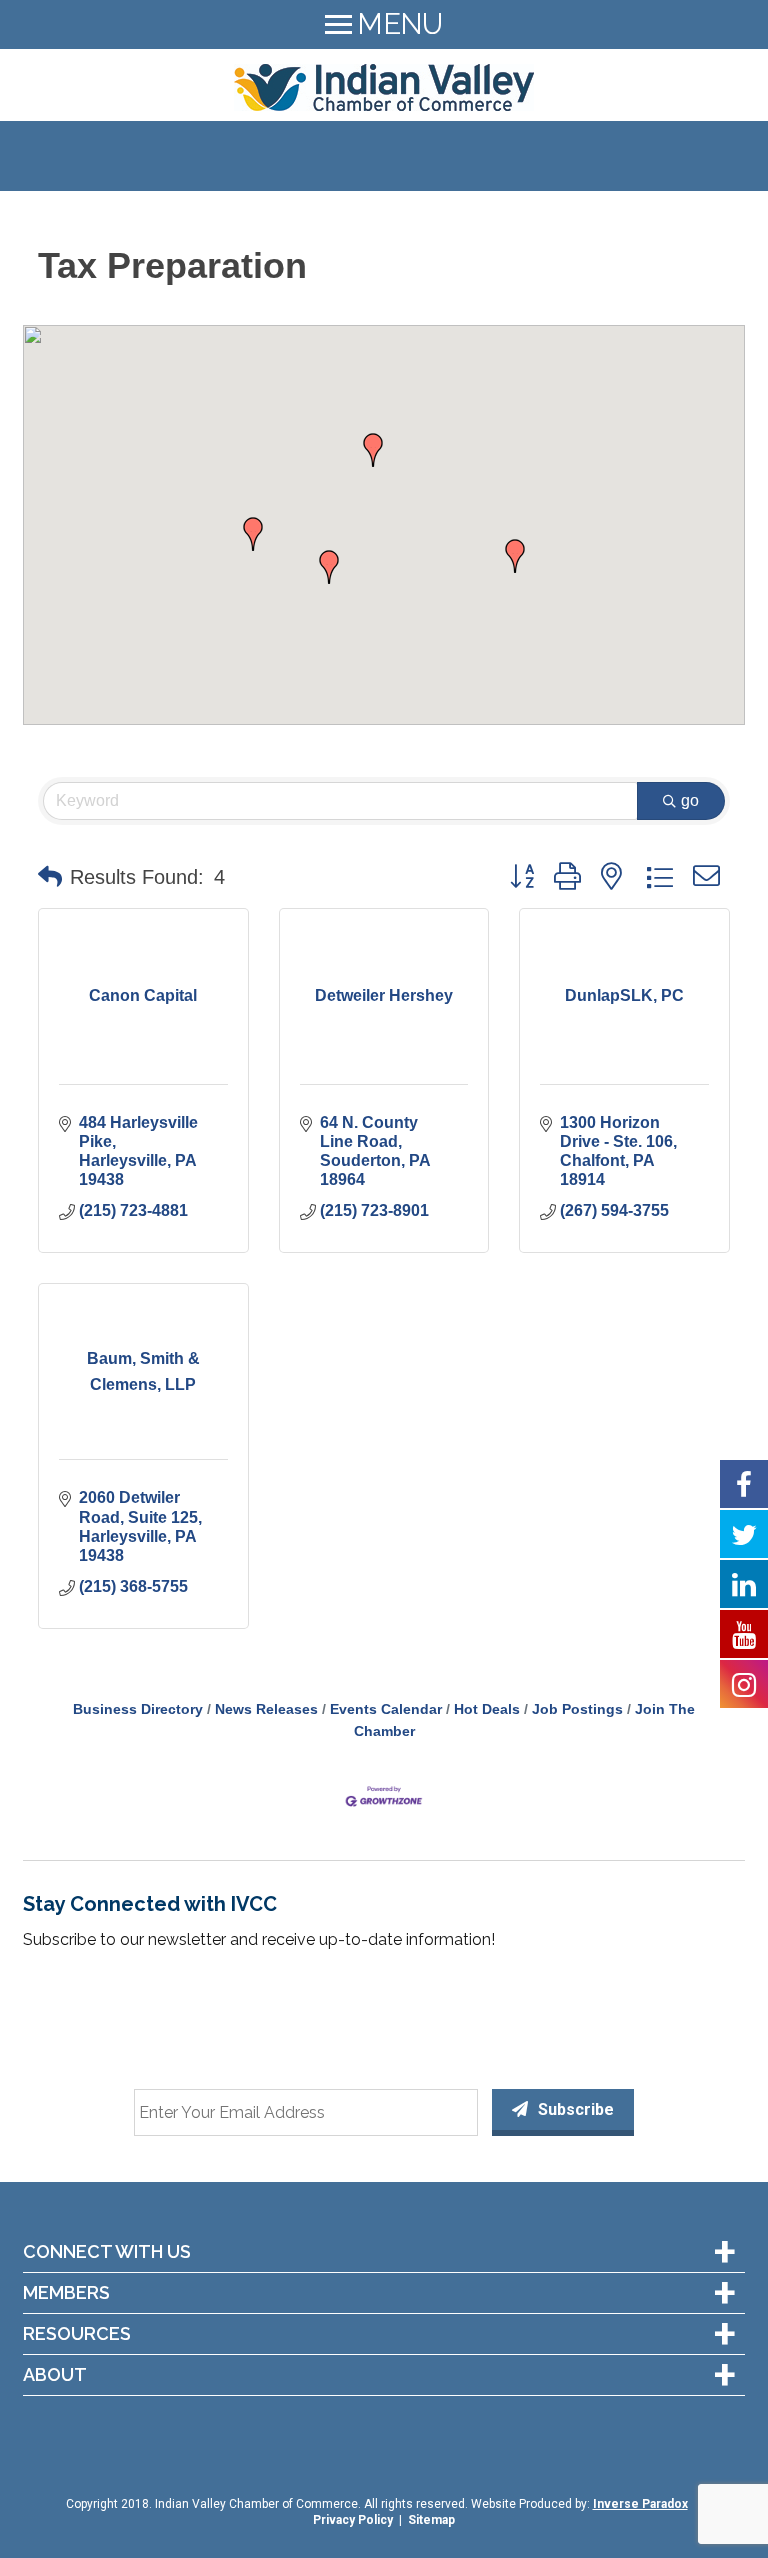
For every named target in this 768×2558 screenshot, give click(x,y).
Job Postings (577, 1709)
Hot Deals (487, 1709)
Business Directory (138, 1709)
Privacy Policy (353, 2520)
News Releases (266, 1709)
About (55, 2375)
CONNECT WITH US (107, 2252)
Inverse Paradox (640, 2504)
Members (66, 2293)
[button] (253, 534)
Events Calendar (386, 1709)
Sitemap (431, 2520)
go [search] (690, 800)
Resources (77, 2334)
